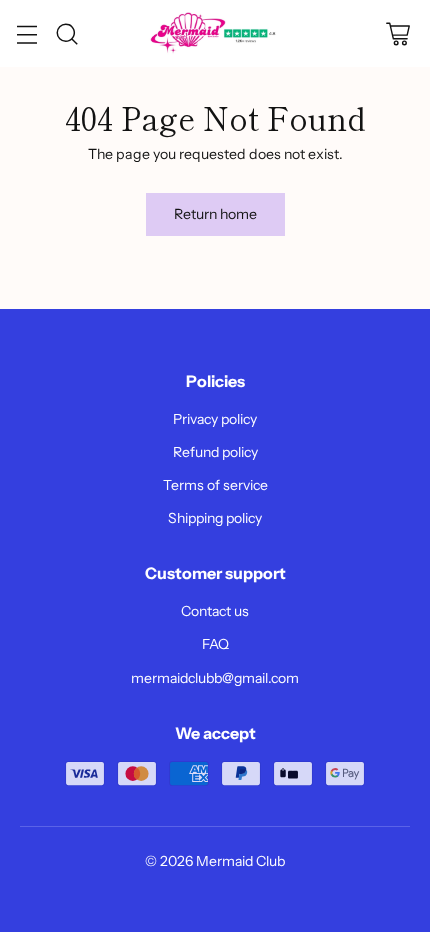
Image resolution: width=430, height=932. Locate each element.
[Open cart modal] (397, 33)
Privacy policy (215, 419)
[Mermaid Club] (215, 33)
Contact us (215, 611)
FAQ (215, 644)
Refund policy (215, 452)
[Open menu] (26, 33)
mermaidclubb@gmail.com (215, 678)
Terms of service (215, 485)
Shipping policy (215, 518)
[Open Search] (66, 33)
